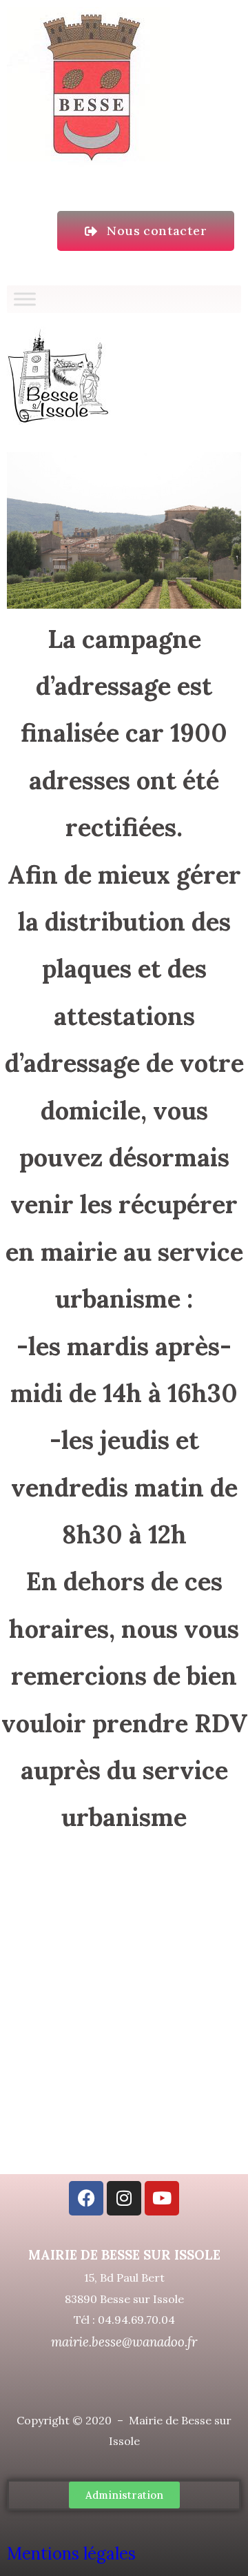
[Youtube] (162, 2198)
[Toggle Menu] (25, 299)
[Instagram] (124, 2198)
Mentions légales (73, 2554)
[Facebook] (86, 2198)
